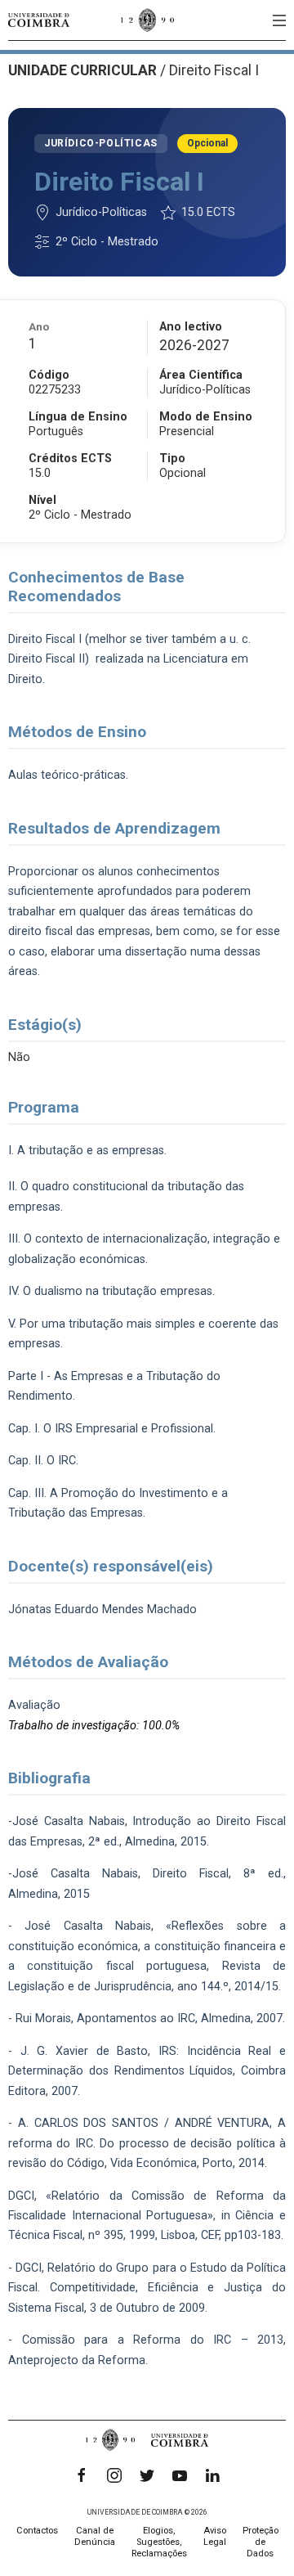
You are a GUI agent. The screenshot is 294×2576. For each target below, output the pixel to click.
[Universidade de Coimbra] (39, 20)
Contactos (37, 2531)
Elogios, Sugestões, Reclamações (159, 2542)
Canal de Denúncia (95, 2536)
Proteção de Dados (261, 2542)
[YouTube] (180, 2475)
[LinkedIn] (212, 2475)
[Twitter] (147, 2475)
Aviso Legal (215, 2536)
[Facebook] (82, 2475)
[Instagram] (114, 2475)
